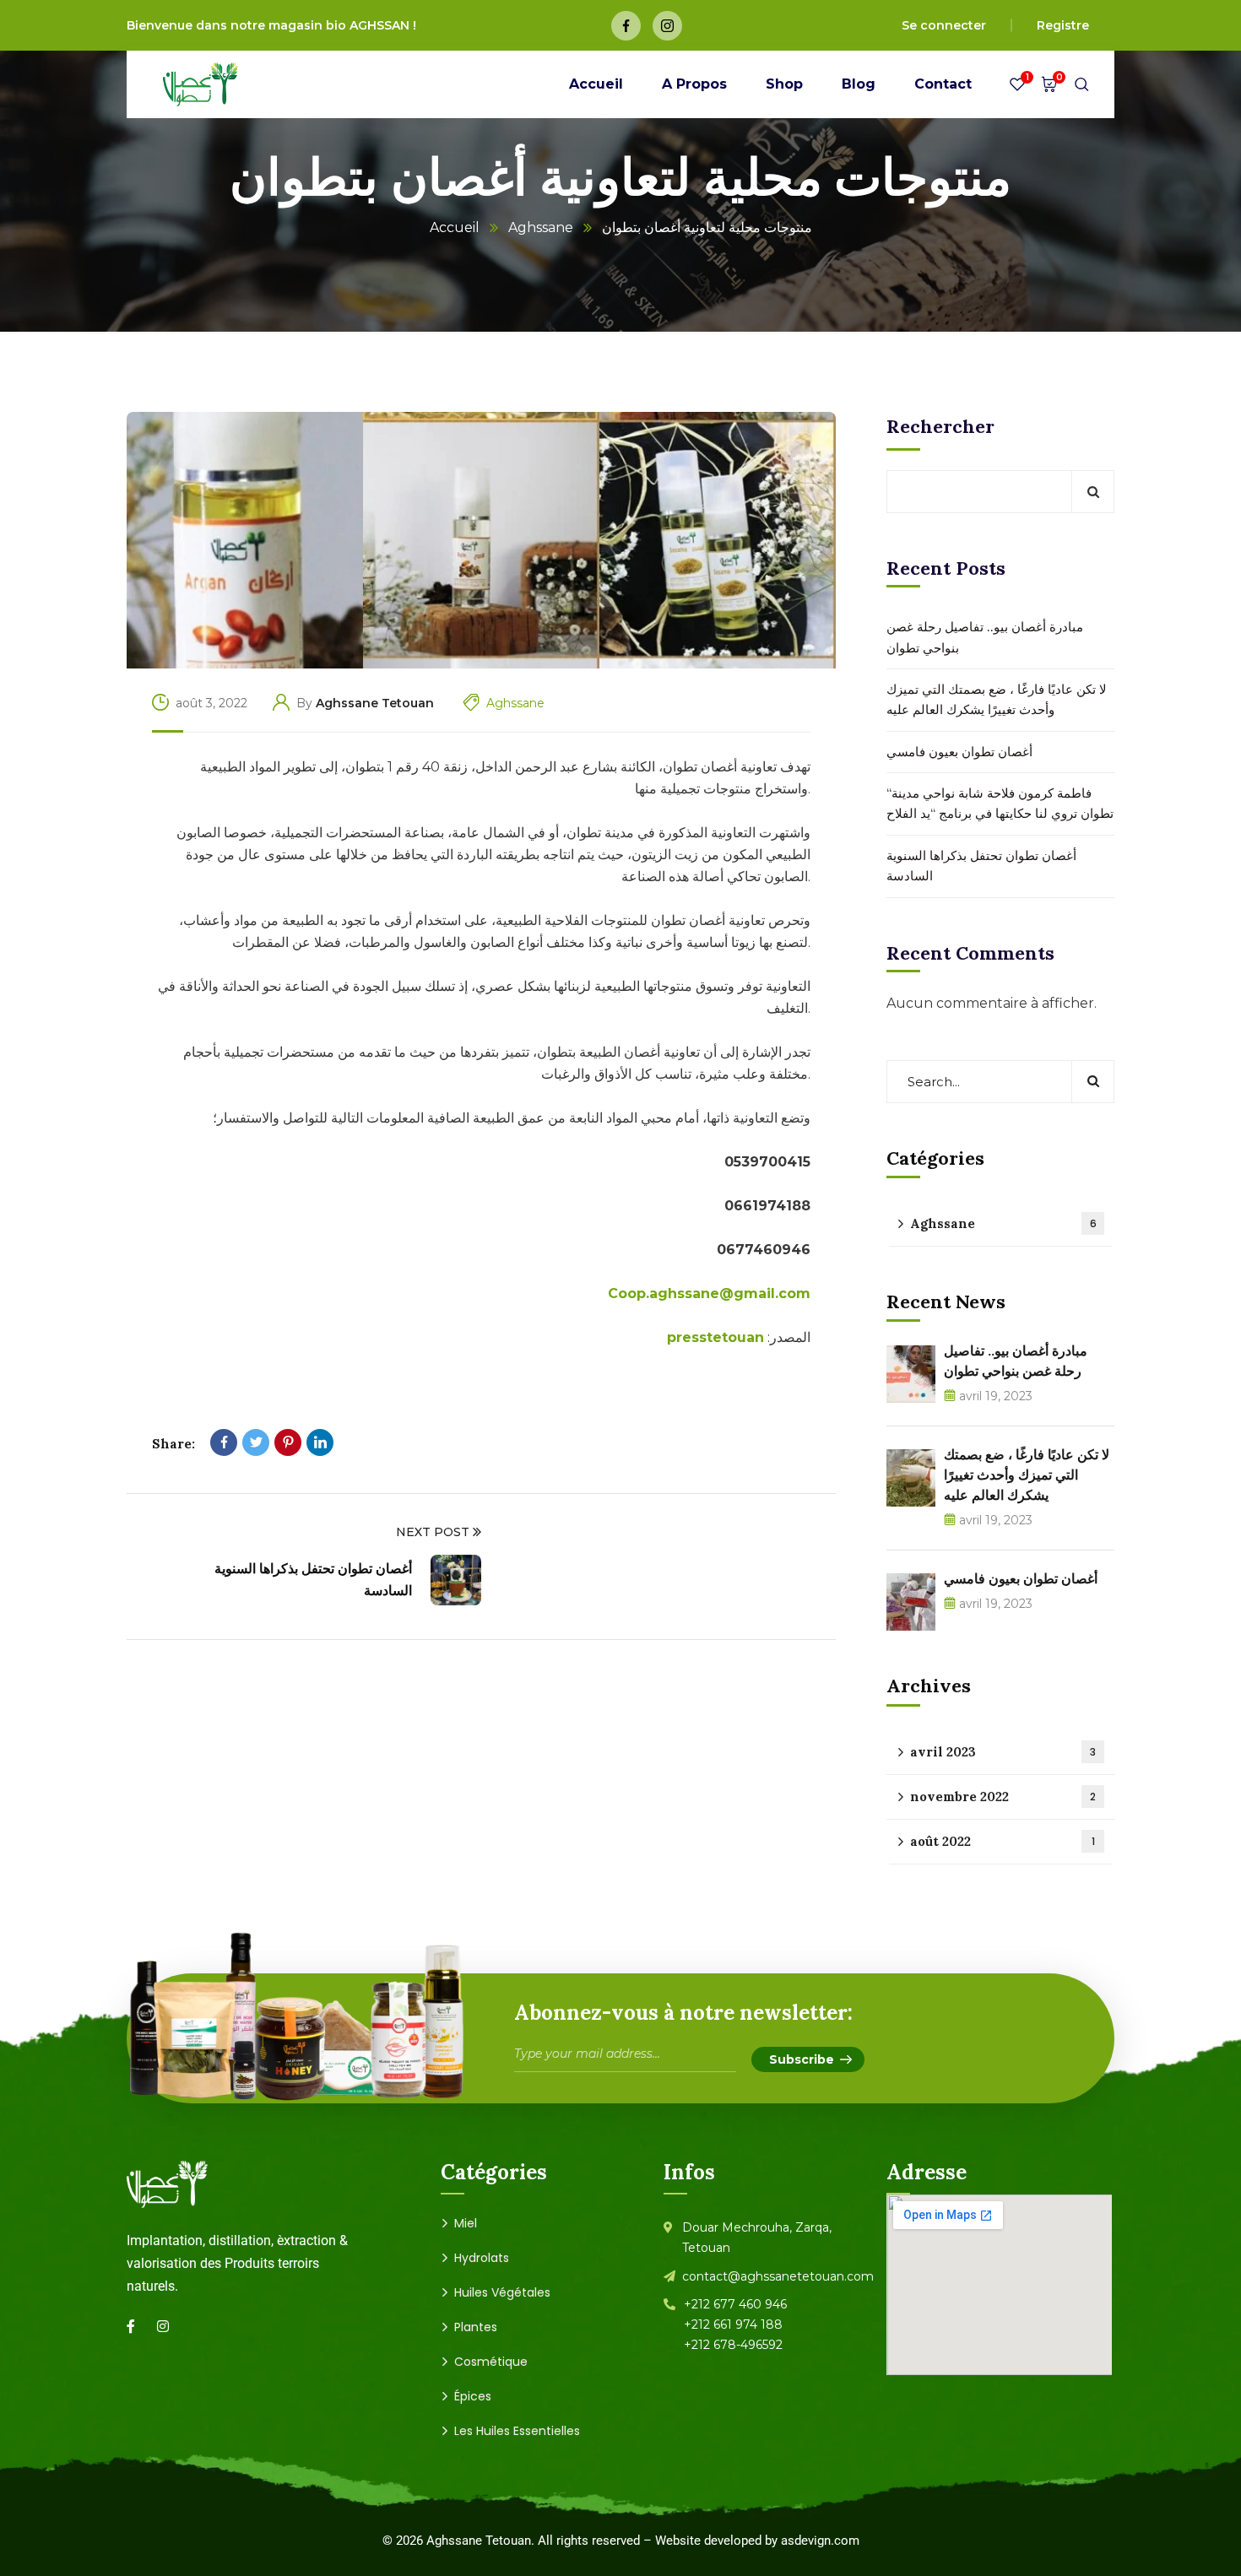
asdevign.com (820, 2541)
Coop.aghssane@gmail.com (709, 1293)
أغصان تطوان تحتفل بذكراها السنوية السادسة (981, 866)
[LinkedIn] (320, 1442)
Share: (173, 1444)
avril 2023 (1003, 1752)
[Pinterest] (288, 1442)
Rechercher (940, 426)
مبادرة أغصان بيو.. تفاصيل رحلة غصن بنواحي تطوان (985, 637)
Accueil (455, 227)
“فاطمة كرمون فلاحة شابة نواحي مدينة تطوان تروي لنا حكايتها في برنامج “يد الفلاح (1000, 803)
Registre (1063, 25)
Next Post (433, 1532)
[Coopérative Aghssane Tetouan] (201, 84)
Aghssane (541, 227)
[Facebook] (224, 1442)
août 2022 (1003, 1841)
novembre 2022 (1003, 1797)
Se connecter (944, 25)
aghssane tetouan (375, 703)
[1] (1017, 88)
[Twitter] (256, 1442)
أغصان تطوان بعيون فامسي (959, 752)
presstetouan (715, 1337)
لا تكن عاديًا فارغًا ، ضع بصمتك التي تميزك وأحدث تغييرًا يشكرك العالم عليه (997, 699)
